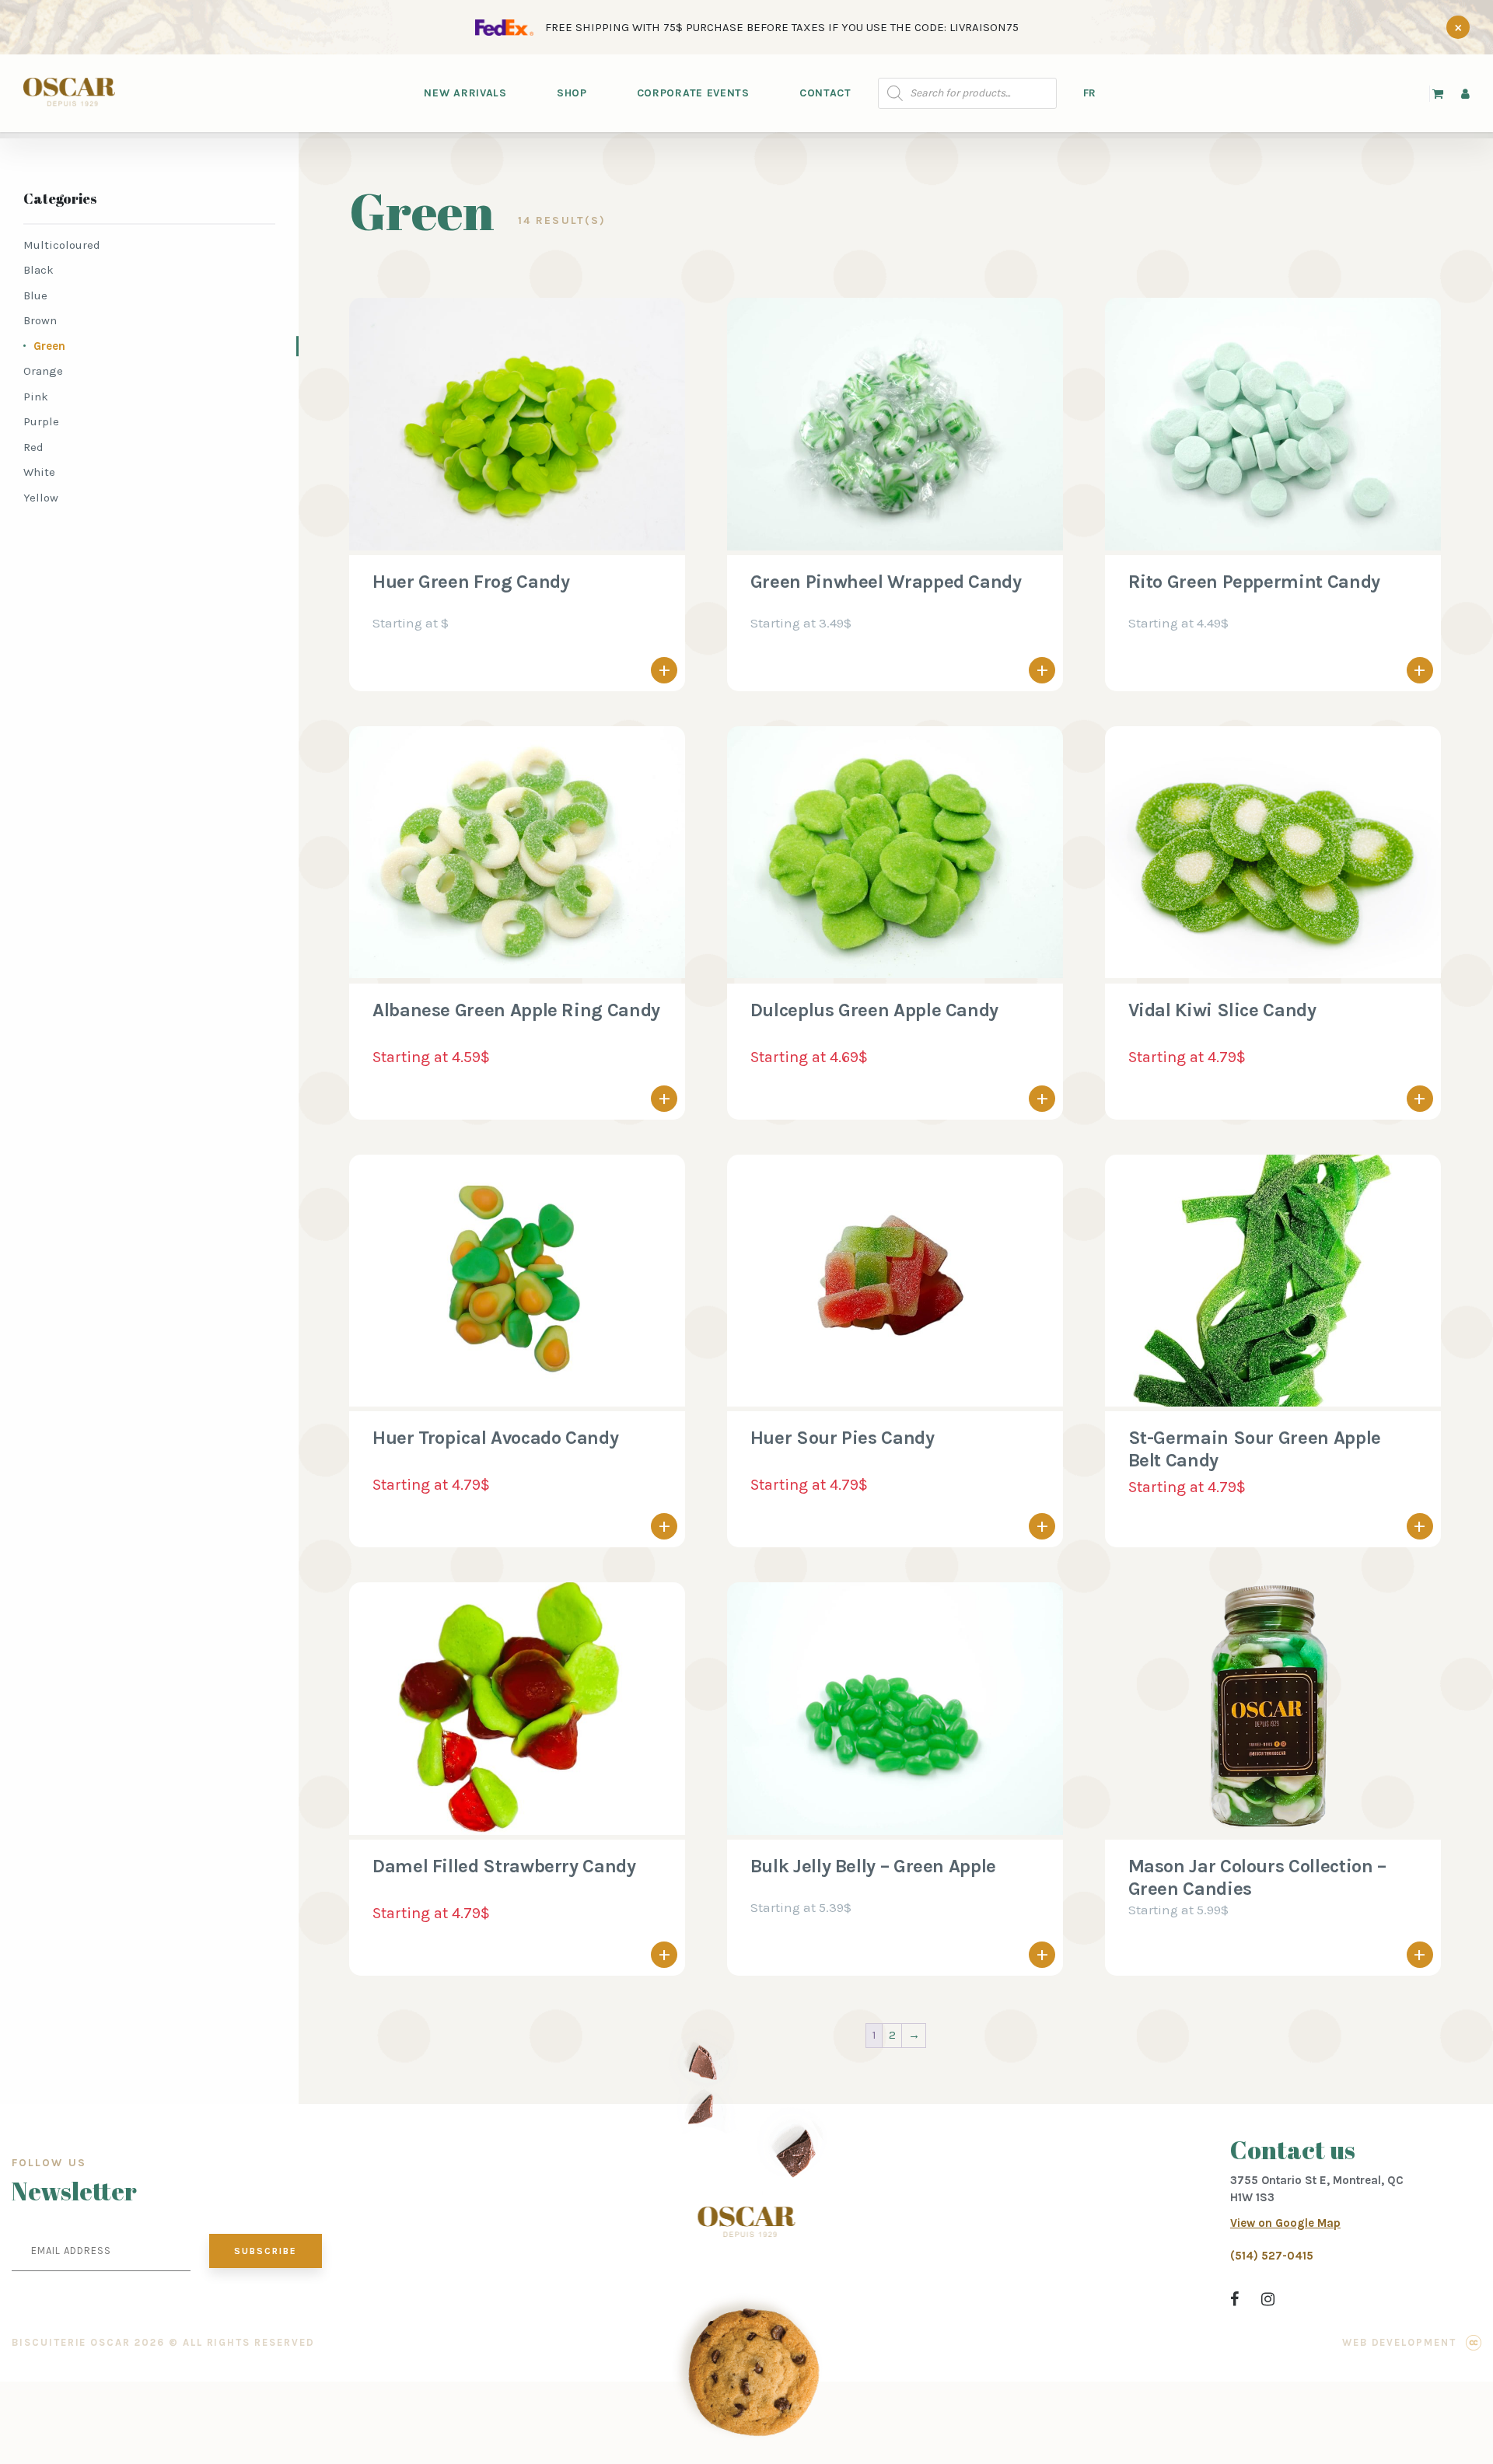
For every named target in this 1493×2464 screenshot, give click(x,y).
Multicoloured (62, 245)
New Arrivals (465, 93)
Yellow (41, 498)
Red (33, 447)
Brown (40, 320)
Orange (43, 371)
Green (49, 346)
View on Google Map (1285, 2223)
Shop (572, 93)
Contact (825, 93)
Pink (36, 397)
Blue (35, 295)
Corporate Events (693, 93)
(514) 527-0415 (1272, 2256)
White (39, 472)
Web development (1399, 2342)
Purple (41, 421)
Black (38, 270)
